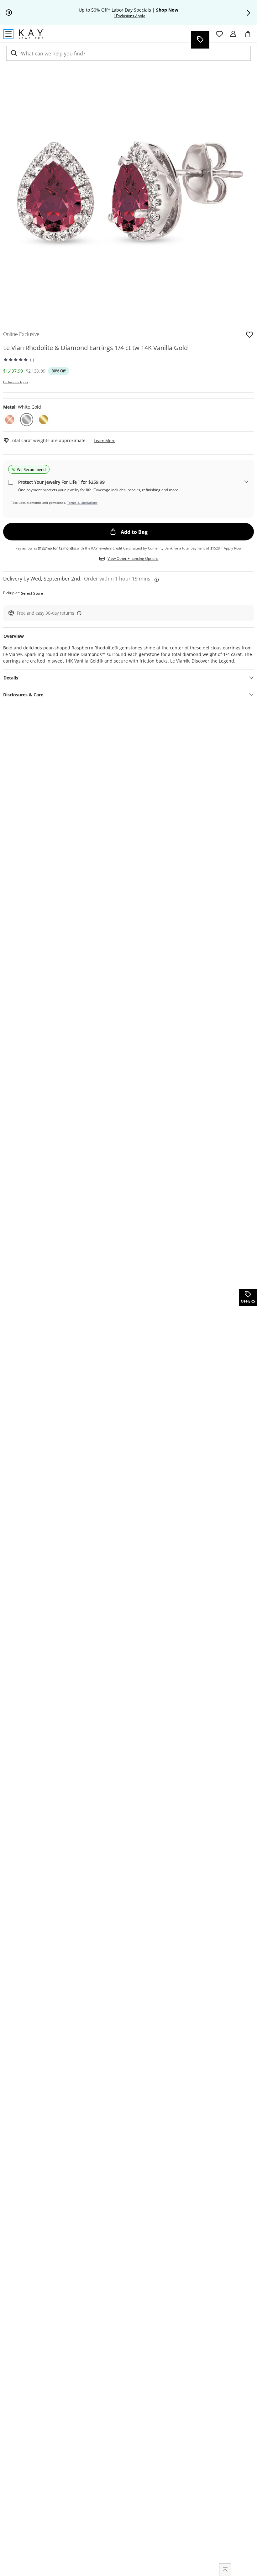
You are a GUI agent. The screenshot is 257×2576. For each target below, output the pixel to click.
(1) (32, 360)
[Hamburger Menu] (8, 34)
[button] (248, 13)
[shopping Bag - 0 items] (250, 37)
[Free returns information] (78, 613)
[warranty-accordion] (246, 482)
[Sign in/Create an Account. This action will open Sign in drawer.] (233, 34)
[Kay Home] (31, 34)
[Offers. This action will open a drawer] (200, 40)
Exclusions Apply (16, 382)
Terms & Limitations (82, 503)
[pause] (9, 13)
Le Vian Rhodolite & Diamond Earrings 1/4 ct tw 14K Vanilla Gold (95, 348)
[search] (13, 53)
